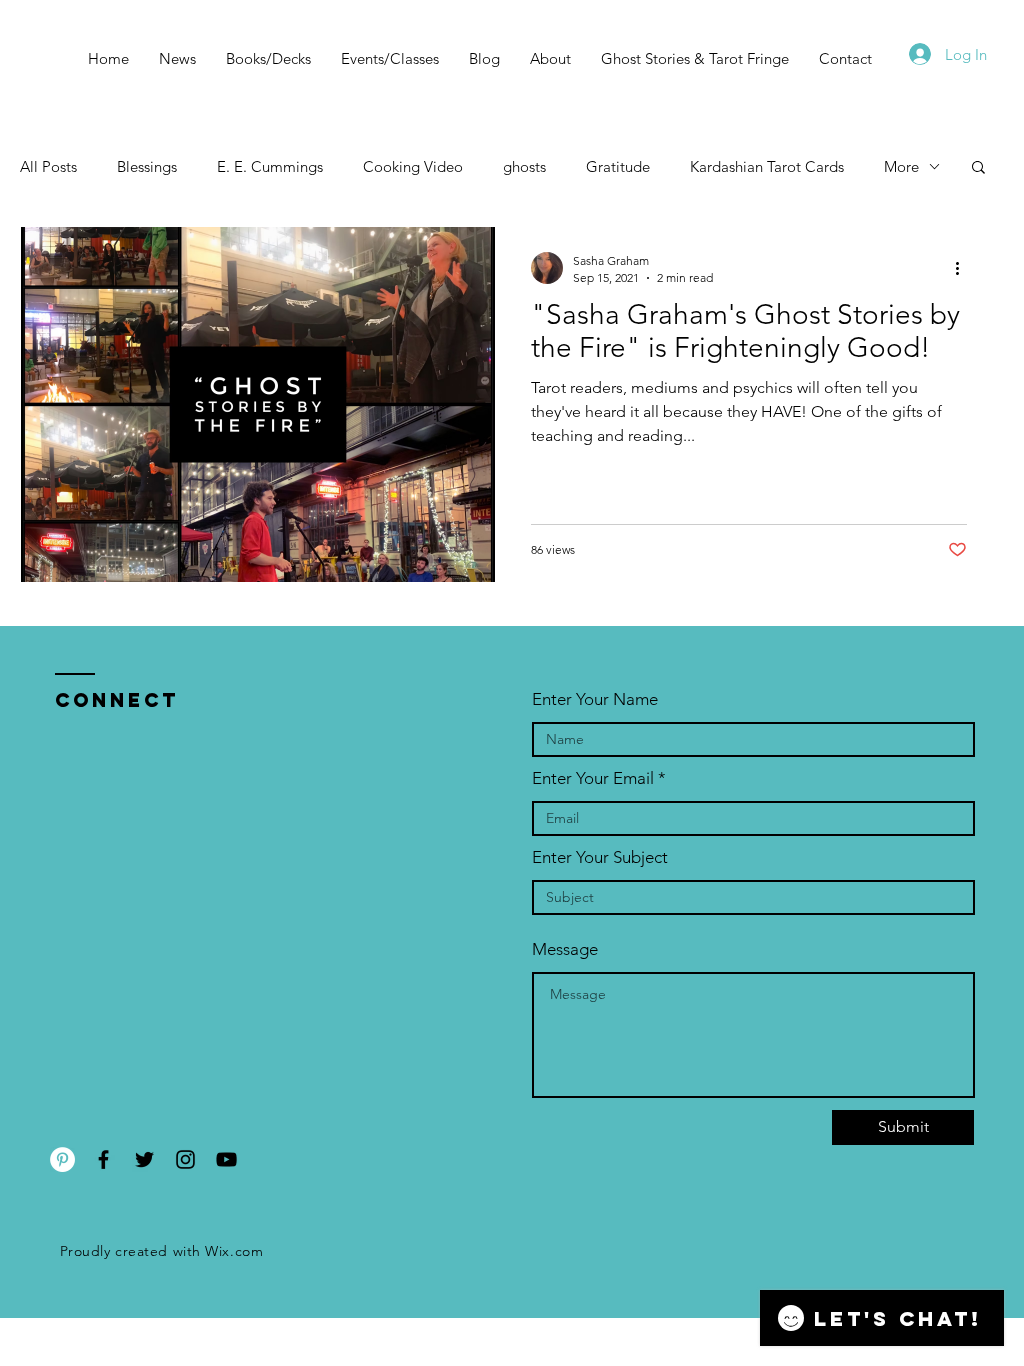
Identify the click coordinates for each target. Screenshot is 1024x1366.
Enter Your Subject (600, 857)
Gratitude (618, 166)
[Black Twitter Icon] (144, 1159)
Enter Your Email (593, 778)
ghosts (524, 166)
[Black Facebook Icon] (103, 1159)
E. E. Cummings (270, 166)
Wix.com (234, 1251)
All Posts (48, 166)
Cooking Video (413, 166)
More (901, 166)
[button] (978, 168)
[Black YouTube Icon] (226, 1159)
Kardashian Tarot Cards (767, 166)
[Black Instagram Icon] (185, 1159)
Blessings (147, 166)
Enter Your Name (595, 699)
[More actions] (964, 268)
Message (565, 949)
